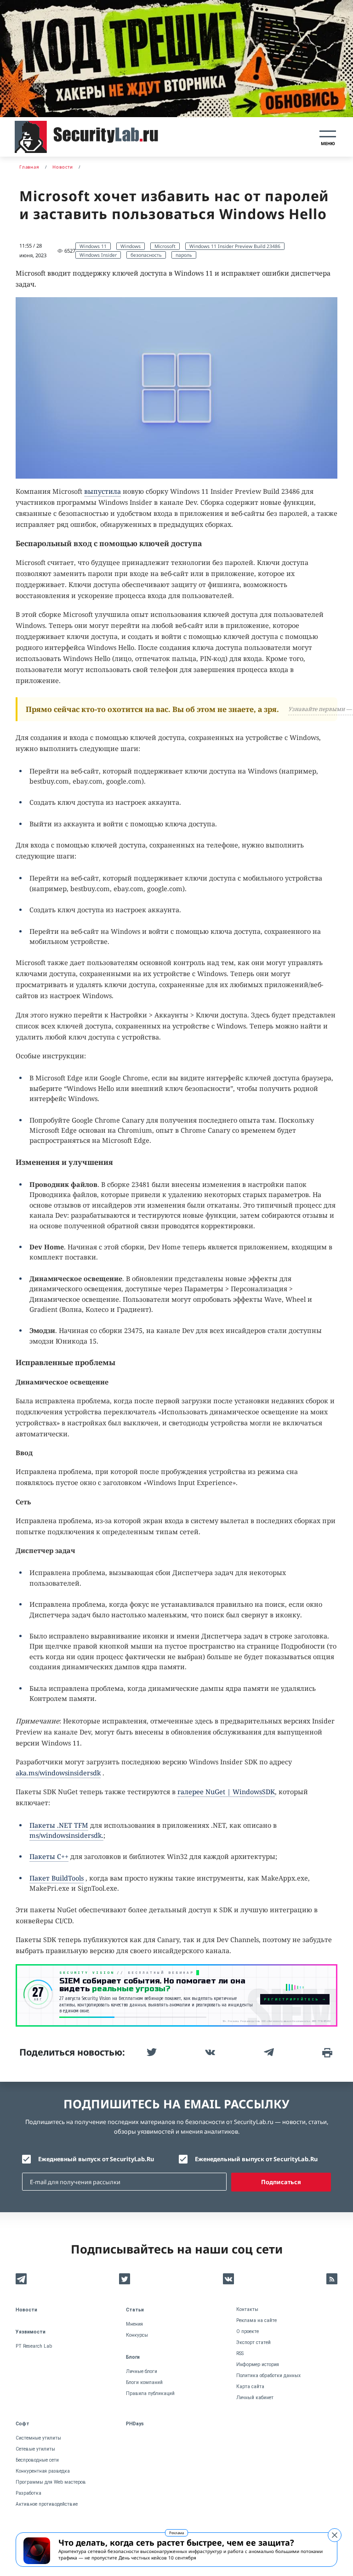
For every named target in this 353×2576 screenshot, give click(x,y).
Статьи (135, 2310)
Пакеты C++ (49, 1856)
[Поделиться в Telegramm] (268, 2052)
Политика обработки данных (268, 2375)
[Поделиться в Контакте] (209, 2052)
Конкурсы (137, 2335)
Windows (131, 246)
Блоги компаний (144, 2382)
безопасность (146, 255)
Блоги (133, 2357)
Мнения (134, 2324)
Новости (26, 2310)
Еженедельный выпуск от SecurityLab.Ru (256, 2159)
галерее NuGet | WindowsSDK (226, 1792)
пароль (184, 255)
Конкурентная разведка (43, 2471)
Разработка (28, 2493)
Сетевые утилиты (35, 2449)
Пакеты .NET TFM (59, 1825)
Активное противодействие (47, 2504)
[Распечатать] (326, 2052)
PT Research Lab (34, 2346)
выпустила (102, 491)
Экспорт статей (253, 2342)
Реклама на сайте (256, 2320)
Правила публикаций (150, 2393)
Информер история (258, 2364)
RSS (240, 2353)
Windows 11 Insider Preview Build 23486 (235, 246)
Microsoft (165, 246)
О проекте (248, 2331)
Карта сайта (250, 2387)
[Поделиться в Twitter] (151, 2052)
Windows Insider (98, 255)
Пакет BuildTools (57, 1878)
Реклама (176, 2533)
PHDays (135, 2424)
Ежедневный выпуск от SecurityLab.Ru (96, 2159)
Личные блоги (142, 2371)
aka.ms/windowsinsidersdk (58, 1773)
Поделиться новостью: (72, 2052)
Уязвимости (31, 2332)
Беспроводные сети (37, 2460)
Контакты (247, 2309)
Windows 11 (93, 246)
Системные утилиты (38, 2438)
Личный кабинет (255, 2398)
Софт (23, 2424)
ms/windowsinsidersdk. (66, 1835)
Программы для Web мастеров (51, 2482)
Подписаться (281, 2182)
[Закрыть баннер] (335, 2535)
